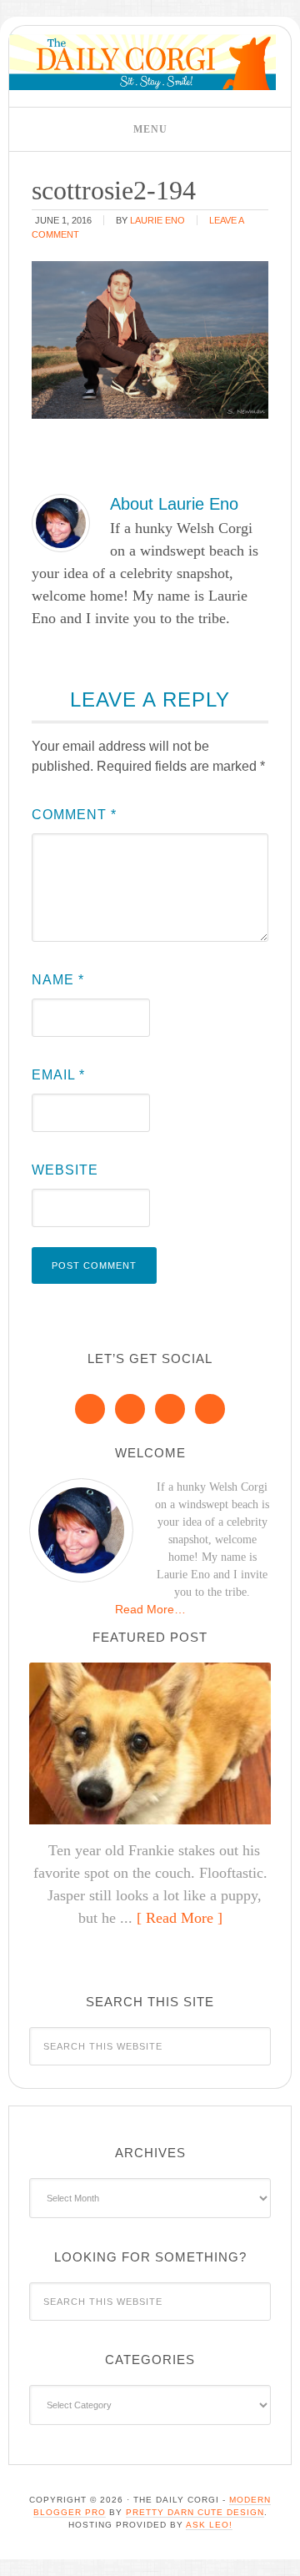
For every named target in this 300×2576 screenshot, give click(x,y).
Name (58, 980)
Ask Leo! (209, 2525)
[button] (150, 129)
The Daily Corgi (142, 62)
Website (65, 1170)
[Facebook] (90, 1409)
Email (58, 1075)
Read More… (150, 1609)
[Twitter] (170, 1409)
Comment (74, 815)
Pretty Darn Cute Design (195, 2512)
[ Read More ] (180, 1918)
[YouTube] (210, 1409)
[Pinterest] (130, 1409)
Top (281, 2553)
